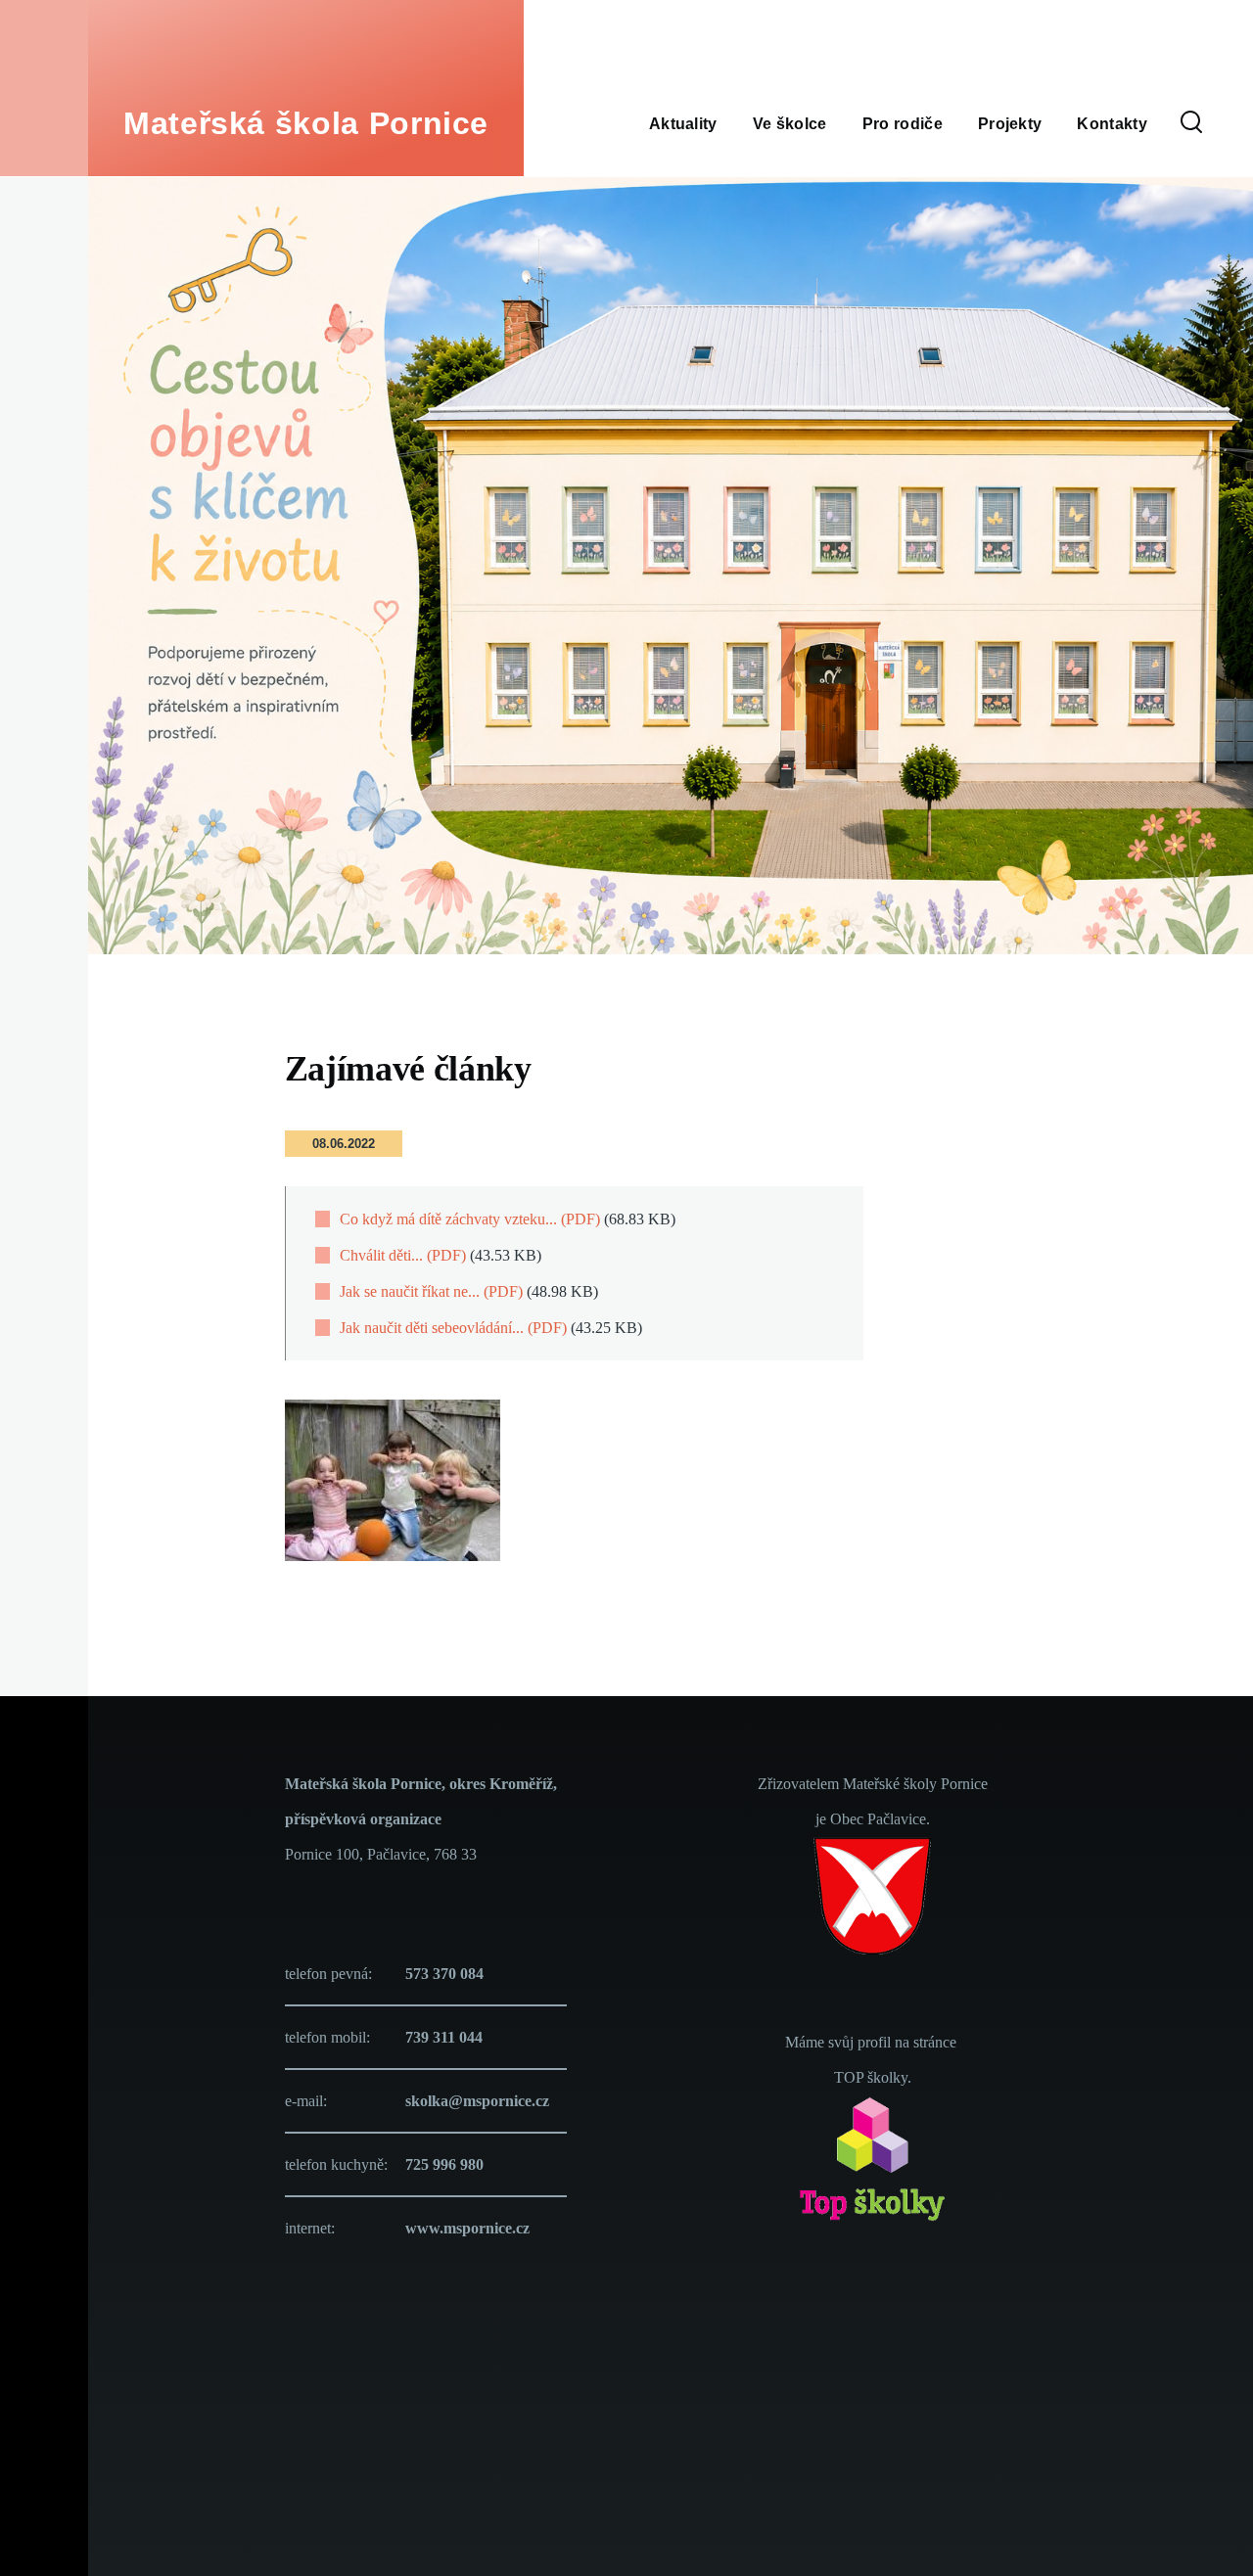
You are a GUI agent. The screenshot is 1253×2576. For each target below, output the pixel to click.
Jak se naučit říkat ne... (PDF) (431, 1291)
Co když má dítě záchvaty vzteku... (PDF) (470, 1219)
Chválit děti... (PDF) (403, 1255)
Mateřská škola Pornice (306, 123)
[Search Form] (1191, 123)
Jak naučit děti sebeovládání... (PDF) (453, 1328)
